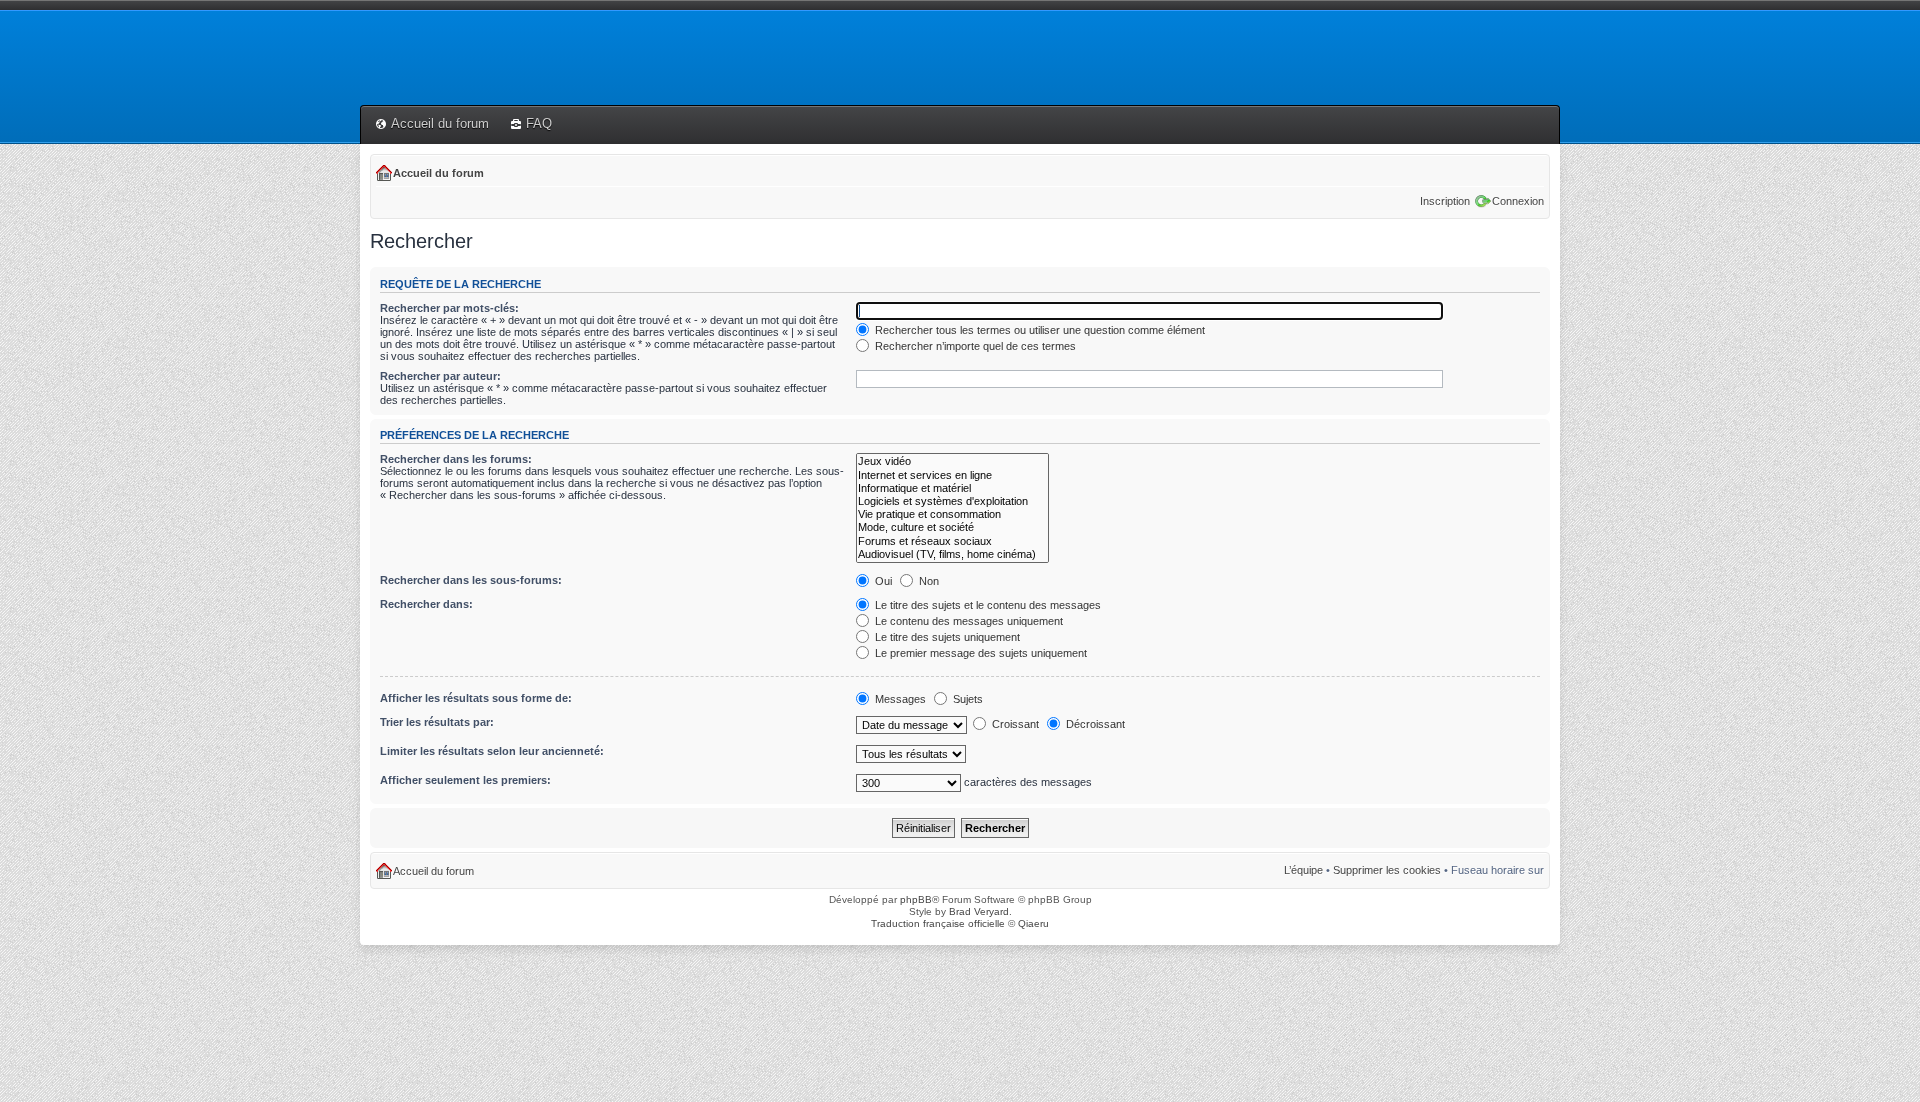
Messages (899, 699)
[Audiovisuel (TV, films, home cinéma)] (952, 554)
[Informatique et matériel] (952, 488)
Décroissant (1094, 724)
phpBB (916, 899)
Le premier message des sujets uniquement (979, 653)
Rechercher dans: (426, 604)
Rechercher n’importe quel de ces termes (974, 346)
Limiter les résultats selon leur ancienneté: (492, 751)
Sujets (966, 699)
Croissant (1014, 724)
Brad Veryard (979, 911)
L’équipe (1303, 870)
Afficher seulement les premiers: (465, 780)
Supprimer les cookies (1387, 870)
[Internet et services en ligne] (952, 475)
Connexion (1518, 201)
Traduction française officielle (938, 923)
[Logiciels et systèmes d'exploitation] (952, 501)
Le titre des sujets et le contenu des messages (986, 605)
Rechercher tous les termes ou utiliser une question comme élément (1038, 330)
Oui (882, 581)
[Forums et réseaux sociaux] (952, 541)
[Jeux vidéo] (952, 461)
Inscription (1445, 201)
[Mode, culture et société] (952, 527)
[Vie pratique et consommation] (952, 514)
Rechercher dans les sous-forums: (471, 580)
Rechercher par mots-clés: (449, 308)
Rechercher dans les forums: (456, 459)
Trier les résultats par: (437, 722)
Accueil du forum (440, 123)
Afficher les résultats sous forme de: (476, 698)
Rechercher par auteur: (440, 376)
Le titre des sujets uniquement (946, 637)
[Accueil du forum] (371, 27)
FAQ (539, 123)
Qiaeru (1033, 923)
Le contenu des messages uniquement (967, 621)
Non (927, 581)
